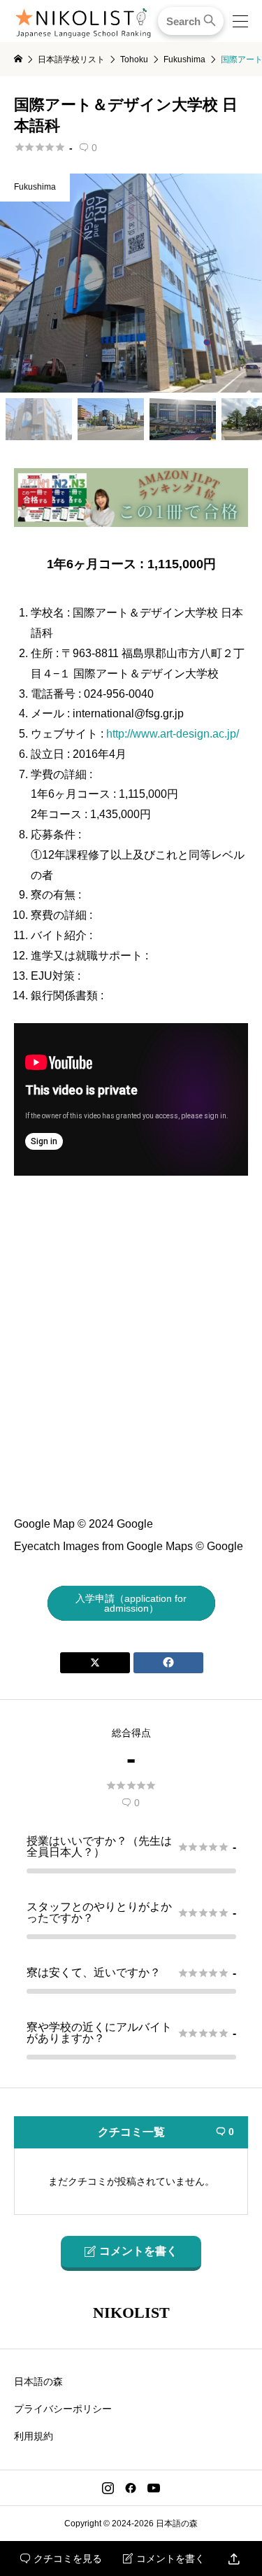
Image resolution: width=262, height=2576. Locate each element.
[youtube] (154, 2488)
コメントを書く (164, 2559)
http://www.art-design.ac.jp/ (173, 734)
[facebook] (131, 2488)
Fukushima (35, 187)
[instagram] (108, 2488)
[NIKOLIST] (83, 21)
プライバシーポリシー (63, 2409)
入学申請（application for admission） (131, 1603)
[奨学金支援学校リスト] (131, 521)
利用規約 (34, 2436)
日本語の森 (38, 2381)
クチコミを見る (61, 2559)
